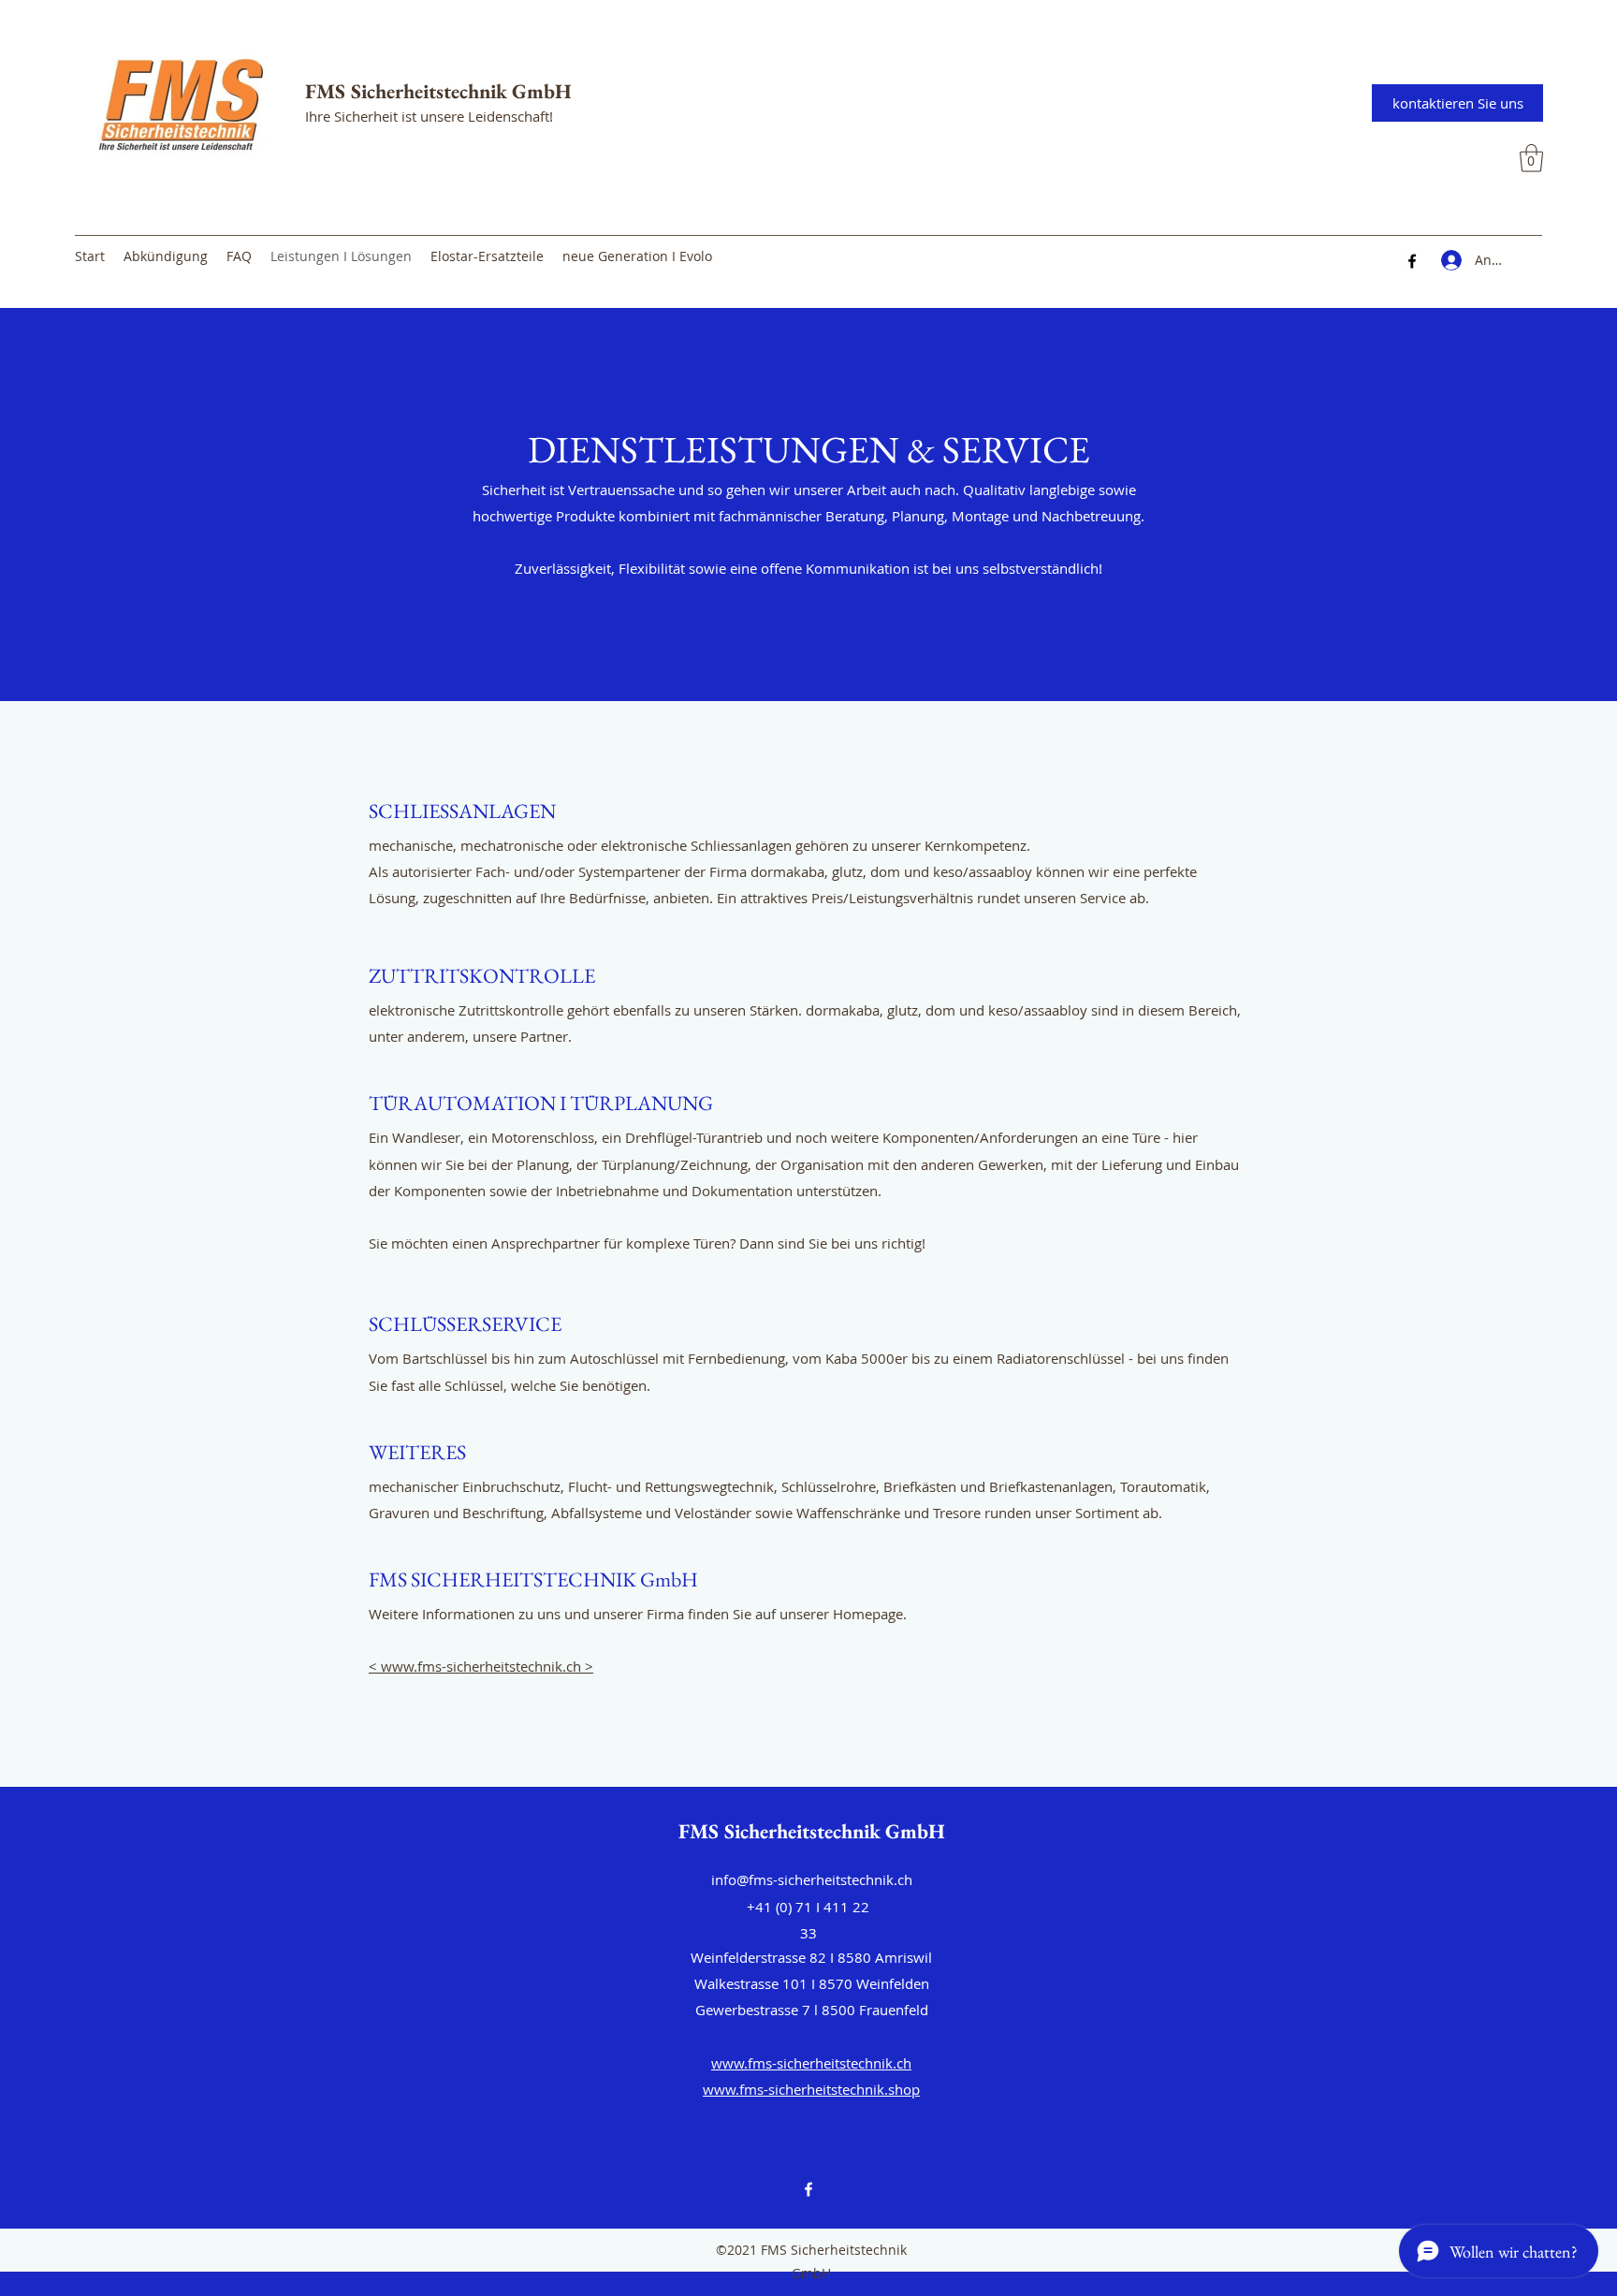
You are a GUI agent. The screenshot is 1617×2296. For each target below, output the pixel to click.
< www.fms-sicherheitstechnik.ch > (481, 1666)
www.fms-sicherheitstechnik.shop (811, 2089)
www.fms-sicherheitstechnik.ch (811, 2063)
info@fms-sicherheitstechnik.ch (812, 1879)
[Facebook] (1412, 261)
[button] (1531, 158)
